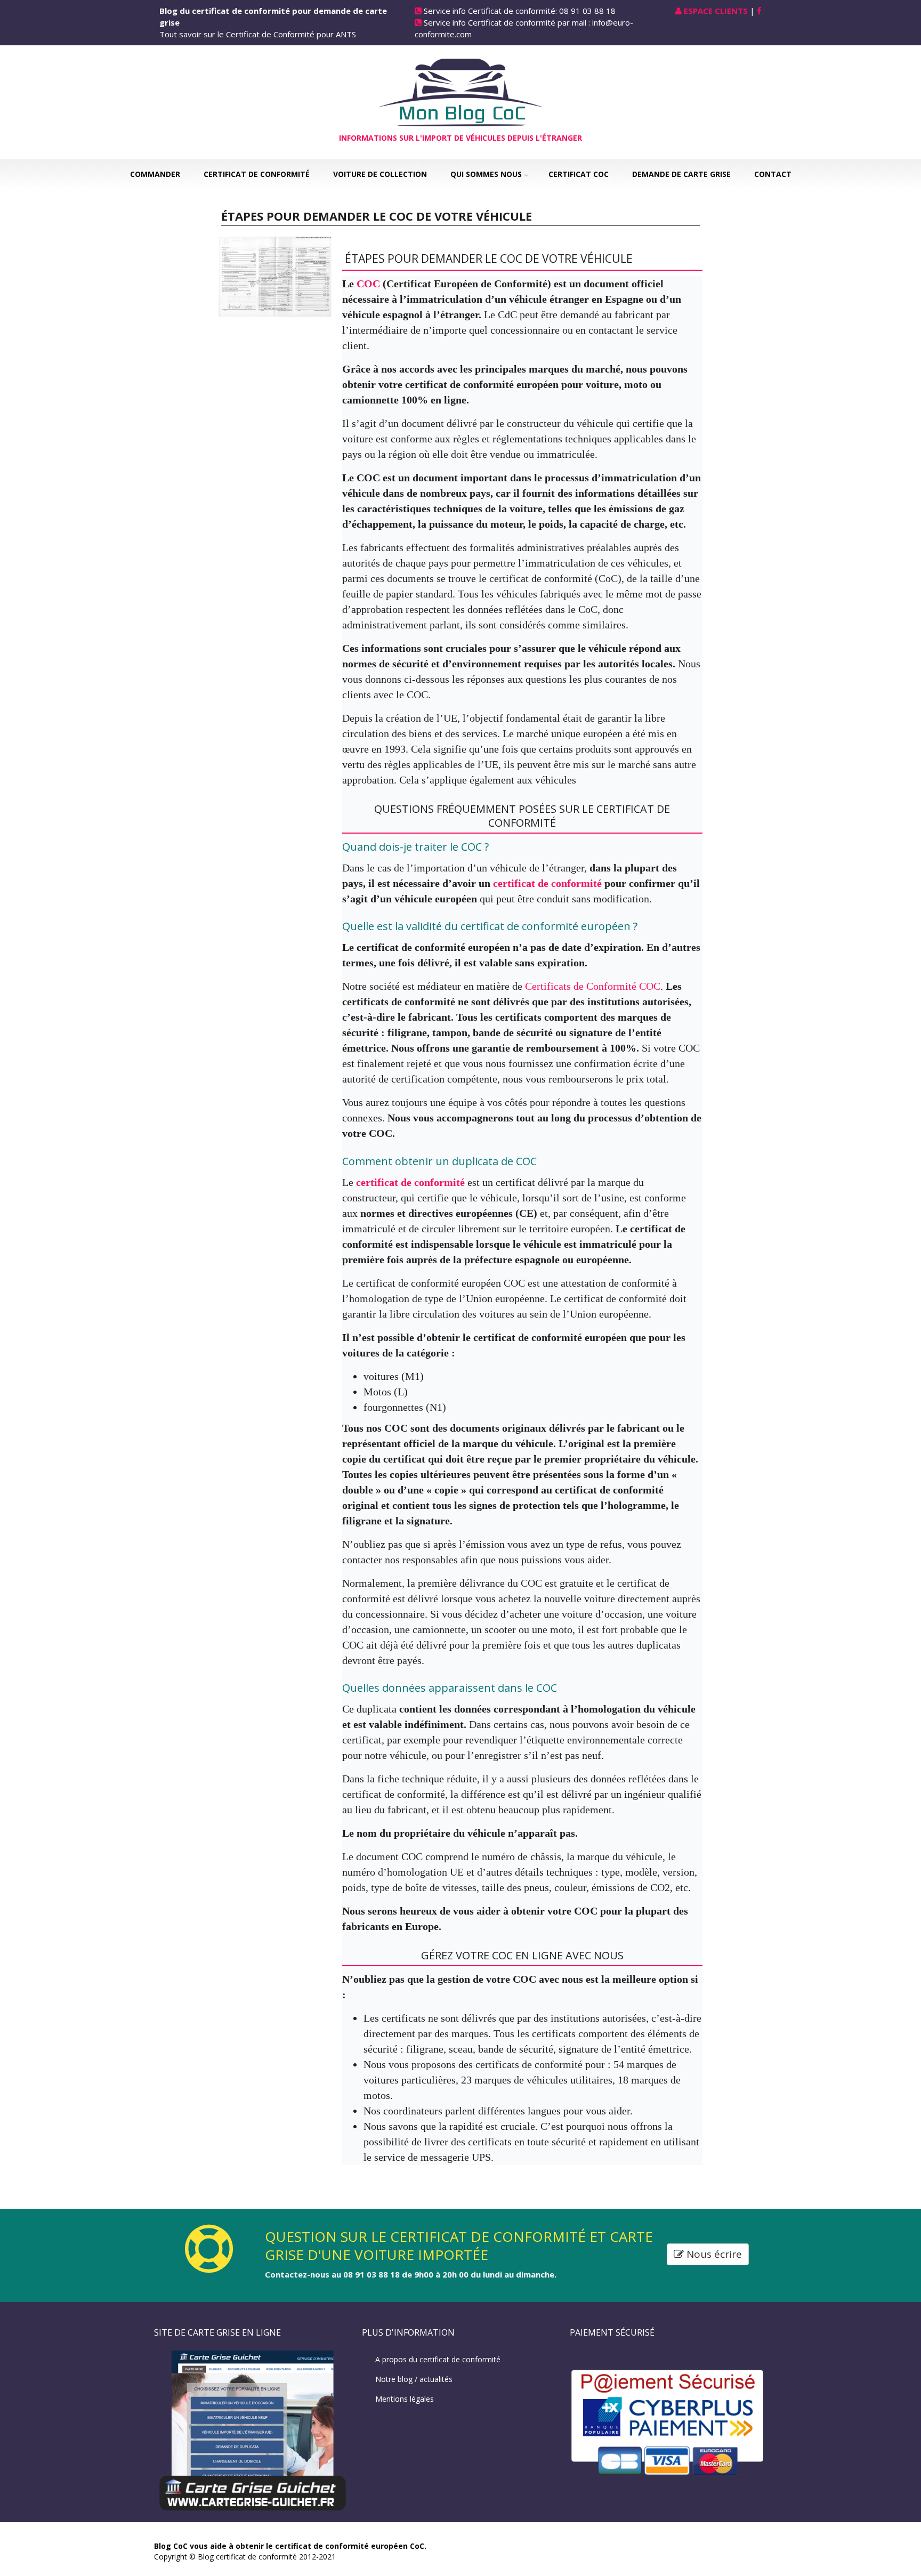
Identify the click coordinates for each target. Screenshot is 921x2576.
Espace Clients (716, 11)
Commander (155, 174)
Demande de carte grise (681, 174)
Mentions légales (405, 2399)
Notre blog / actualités (414, 2379)
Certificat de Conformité (257, 174)
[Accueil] (461, 91)
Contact (773, 174)
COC (370, 284)
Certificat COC (579, 174)
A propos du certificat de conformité (438, 2359)
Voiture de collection (380, 174)
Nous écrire (713, 2254)
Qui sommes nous (486, 174)
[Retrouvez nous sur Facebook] (759, 11)
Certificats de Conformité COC (593, 986)
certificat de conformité (549, 883)
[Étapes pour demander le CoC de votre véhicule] (275, 276)
